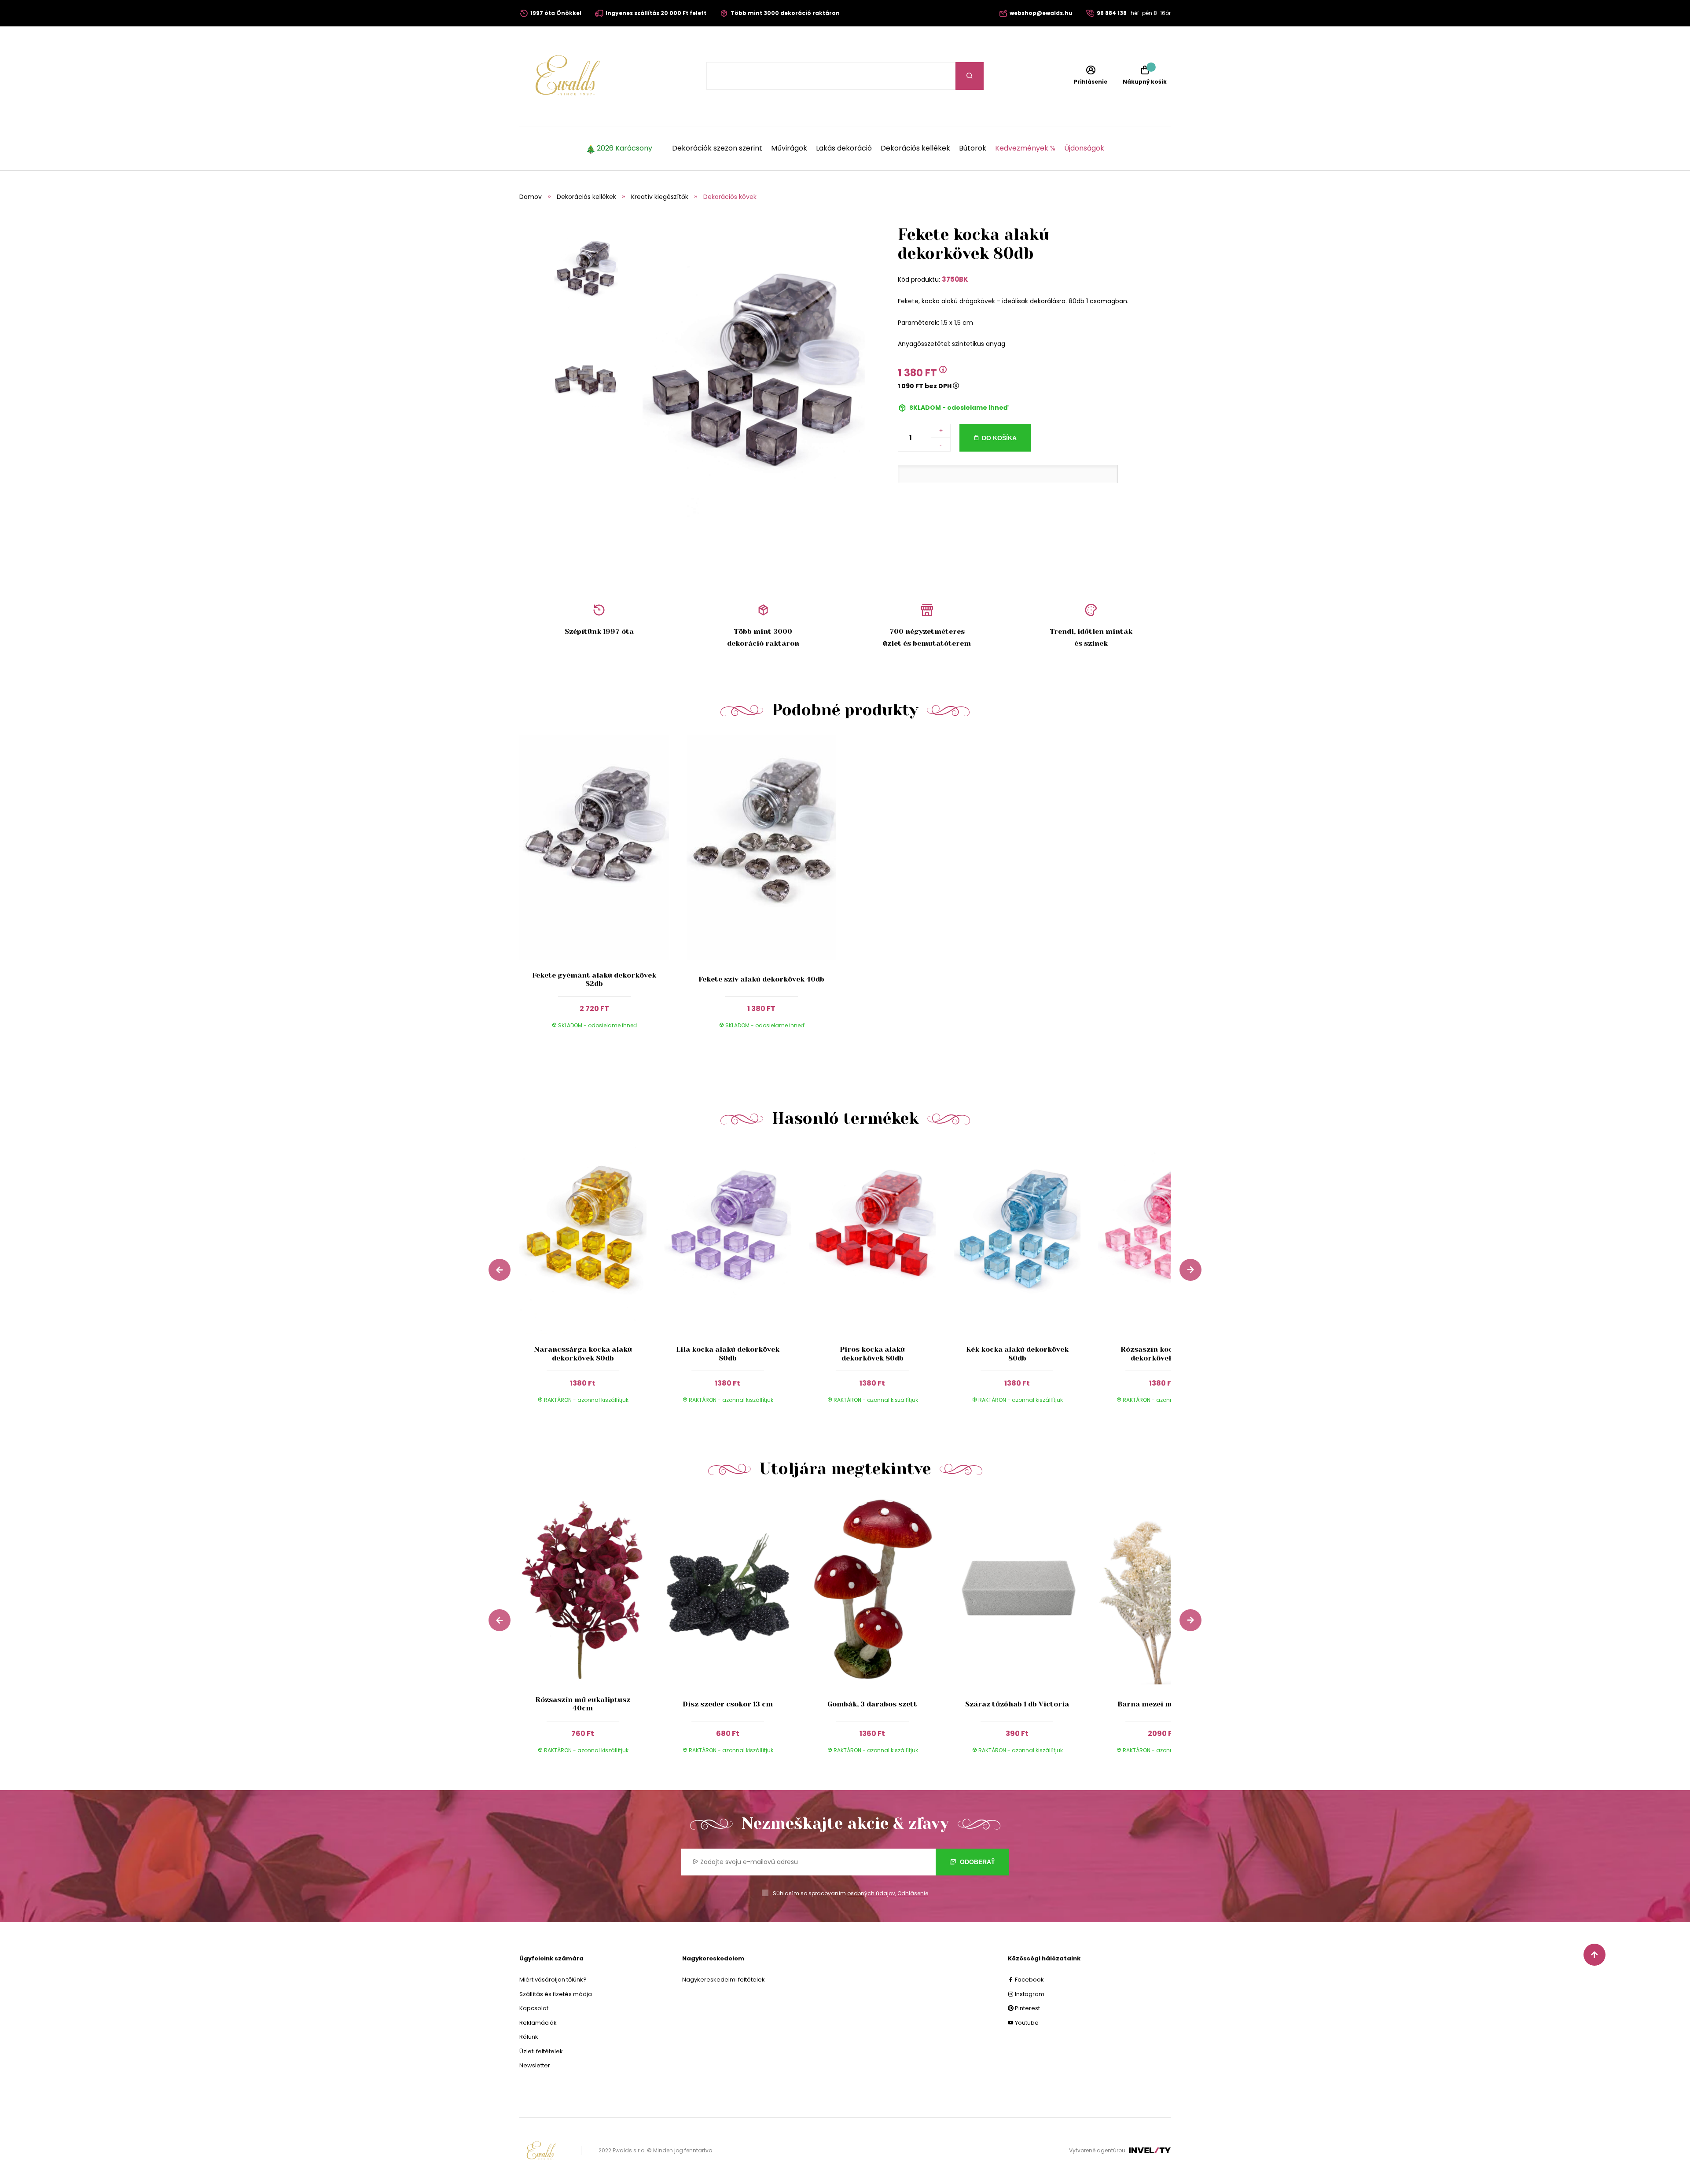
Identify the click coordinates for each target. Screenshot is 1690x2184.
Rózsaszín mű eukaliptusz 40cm (583, 1704)
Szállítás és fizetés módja (556, 1994)
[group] (592, 1282)
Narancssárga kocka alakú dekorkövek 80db (583, 1353)
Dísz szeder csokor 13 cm (728, 1704)
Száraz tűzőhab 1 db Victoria (1017, 1704)
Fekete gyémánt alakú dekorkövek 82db (594, 979)
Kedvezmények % (1025, 148)
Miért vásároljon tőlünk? (553, 1980)
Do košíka (999, 438)
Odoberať (977, 1862)
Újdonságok (1084, 148)
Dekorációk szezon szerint (717, 148)
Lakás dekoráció (844, 148)
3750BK (955, 279)
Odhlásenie (913, 1893)
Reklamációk (538, 2023)
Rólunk (529, 2037)
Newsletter (535, 2065)
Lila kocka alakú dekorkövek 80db (728, 1353)
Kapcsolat (534, 2008)
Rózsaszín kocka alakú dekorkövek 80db (1162, 1353)
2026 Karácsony (625, 148)
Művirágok (789, 148)
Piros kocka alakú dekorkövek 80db (872, 1353)
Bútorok (973, 148)
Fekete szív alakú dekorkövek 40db (761, 979)
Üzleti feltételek (541, 2051)
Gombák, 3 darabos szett (872, 1704)
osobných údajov (871, 1893)
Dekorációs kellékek (915, 148)
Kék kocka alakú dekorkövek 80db (1017, 1353)
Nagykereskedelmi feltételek (724, 1980)
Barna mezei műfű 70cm (1162, 1704)
